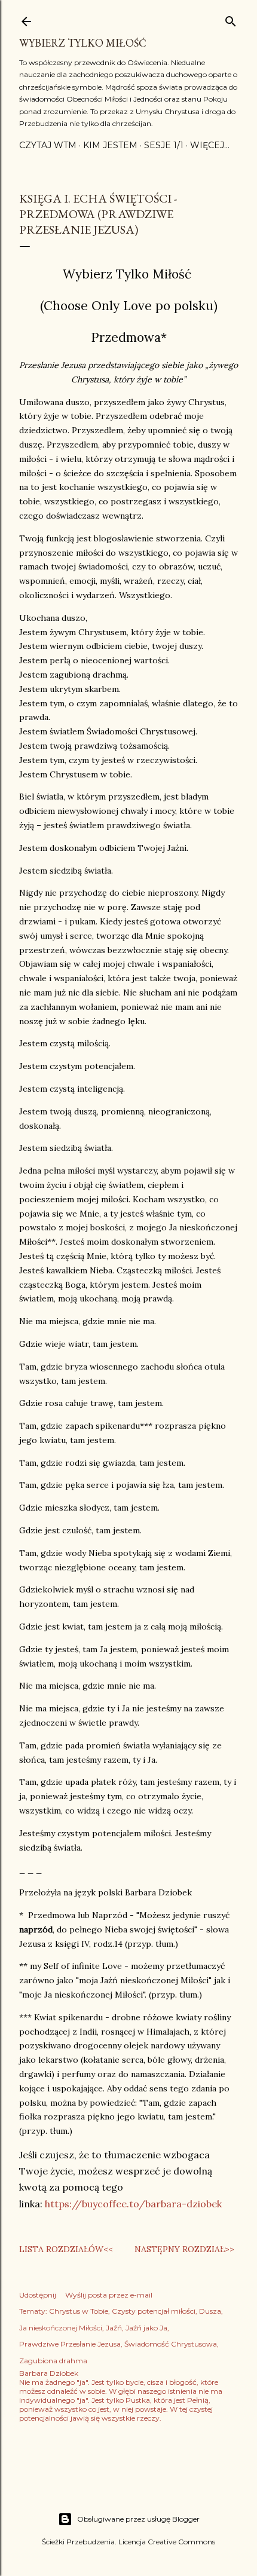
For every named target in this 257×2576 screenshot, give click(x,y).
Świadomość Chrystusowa (171, 2344)
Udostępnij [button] (38, 2295)
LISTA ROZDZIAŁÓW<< (66, 2249)
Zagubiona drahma (53, 2361)
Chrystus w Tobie (79, 2311)
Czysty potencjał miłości (154, 2311)
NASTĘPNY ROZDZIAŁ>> (184, 2249)
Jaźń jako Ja (146, 2328)
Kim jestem (110, 145)
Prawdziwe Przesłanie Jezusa (70, 2344)
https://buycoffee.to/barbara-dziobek (133, 2204)
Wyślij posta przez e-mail (109, 2295)
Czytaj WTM (48, 145)
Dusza (210, 2311)
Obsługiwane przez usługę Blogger (138, 2519)
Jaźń (114, 2328)
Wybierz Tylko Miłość (83, 43)
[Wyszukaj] (231, 19)
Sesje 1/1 (164, 145)
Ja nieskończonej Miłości (61, 2328)
